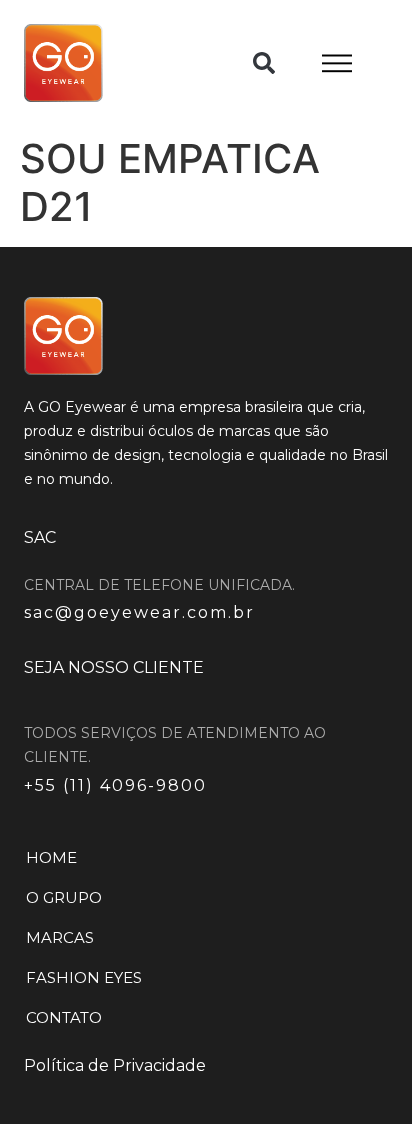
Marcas (60, 937)
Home (51, 857)
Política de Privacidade (115, 1065)
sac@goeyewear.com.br (139, 612)
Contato (64, 1017)
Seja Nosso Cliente (114, 667)
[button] (264, 63)
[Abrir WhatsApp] (362, 1073)
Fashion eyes (84, 977)
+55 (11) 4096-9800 (115, 785)
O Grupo (64, 897)
